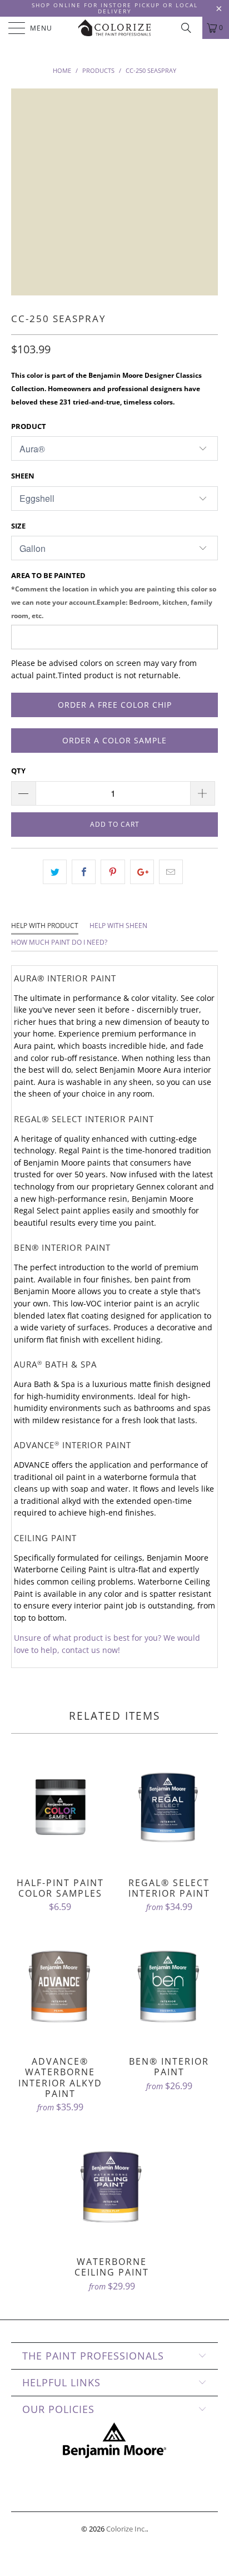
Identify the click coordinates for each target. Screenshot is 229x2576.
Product (29, 426)
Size (18, 526)
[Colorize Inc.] (114, 28)
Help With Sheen (118, 926)
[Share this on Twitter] (55, 872)
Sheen (23, 476)
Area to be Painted (114, 595)
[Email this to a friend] (171, 872)
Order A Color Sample (114, 740)
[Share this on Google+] (142, 872)
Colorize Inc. (126, 2529)
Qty (18, 771)
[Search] (190, 28)
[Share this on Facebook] (84, 872)
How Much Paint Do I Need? (59, 942)
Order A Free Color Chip (115, 705)
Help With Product (45, 926)
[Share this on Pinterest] (113, 872)
